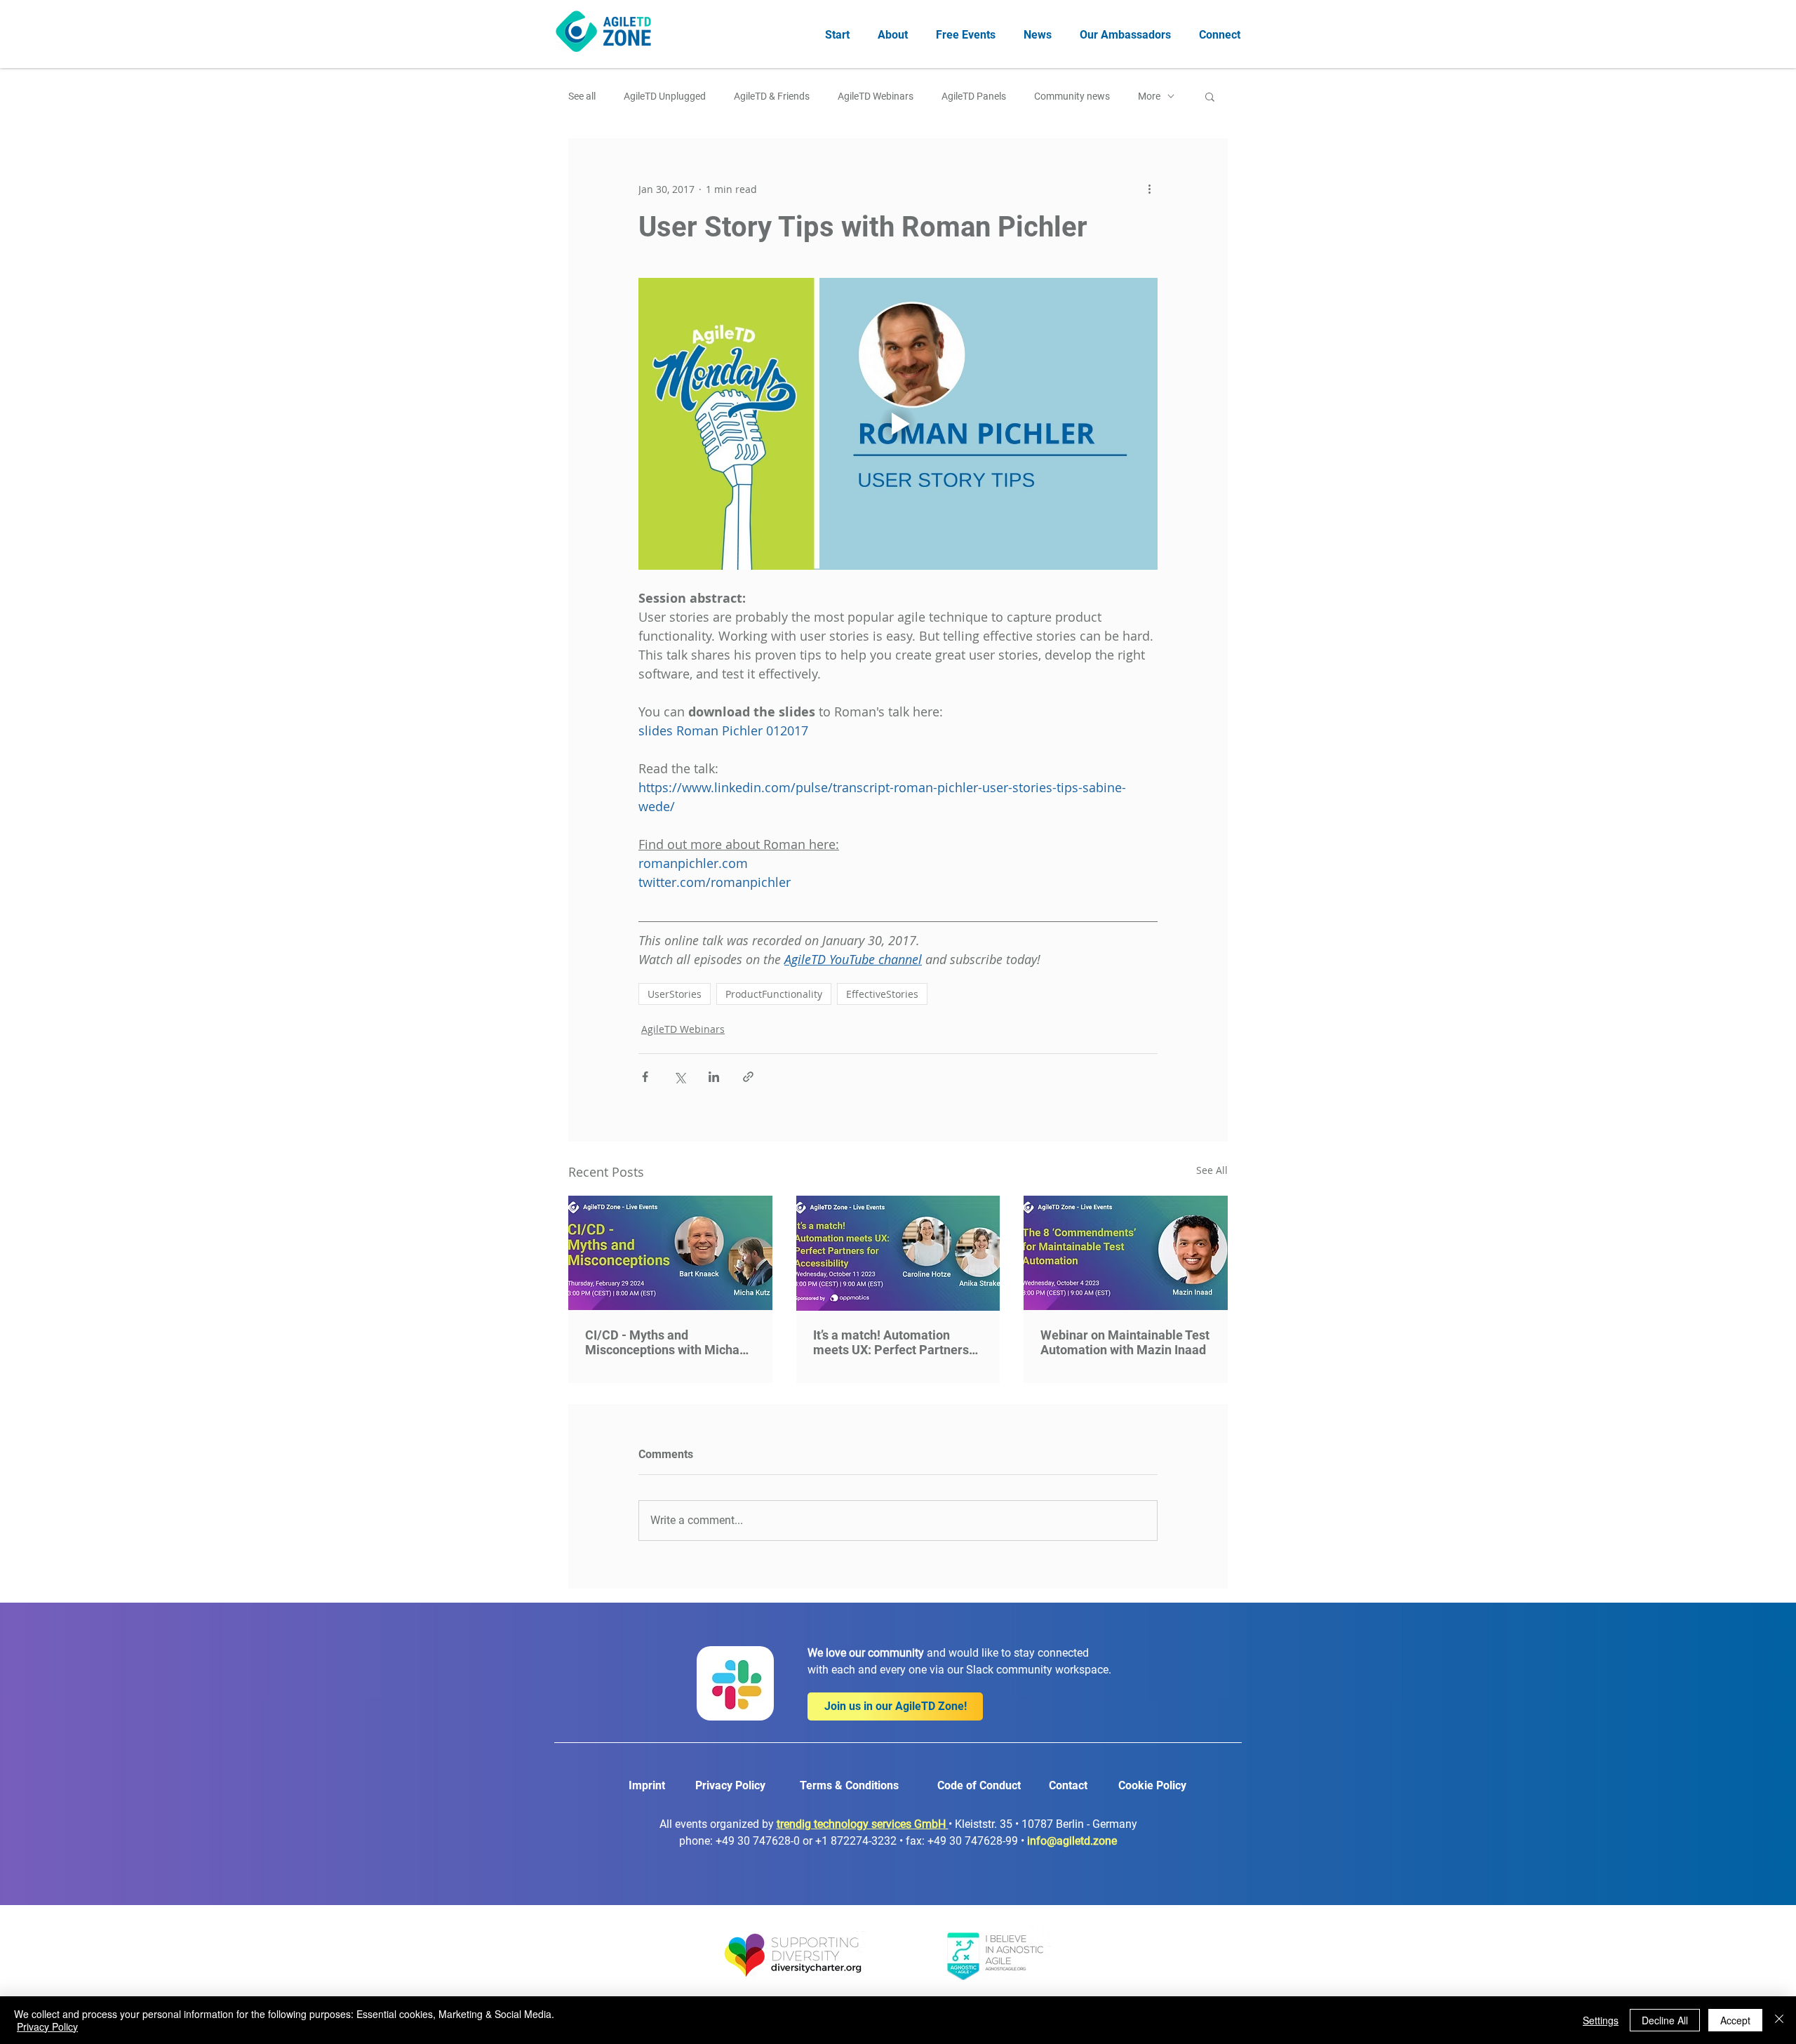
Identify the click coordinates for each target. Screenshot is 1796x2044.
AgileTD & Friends (772, 96)
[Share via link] (748, 1077)
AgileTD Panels (974, 96)
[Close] (1779, 2020)
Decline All (1665, 2020)
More (1149, 96)
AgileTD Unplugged (665, 96)
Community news (1072, 96)
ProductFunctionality (774, 994)
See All (1212, 1170)
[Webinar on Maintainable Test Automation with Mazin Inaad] (1126, 1253)
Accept (1735, 2020)
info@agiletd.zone (1072, 1841)
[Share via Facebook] (645, 1077)
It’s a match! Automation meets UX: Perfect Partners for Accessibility (891, 1342)
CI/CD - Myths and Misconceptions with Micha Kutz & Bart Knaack (662, 1342)
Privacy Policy (47, 2026)
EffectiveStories (882, 994)
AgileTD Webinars (876, 96)
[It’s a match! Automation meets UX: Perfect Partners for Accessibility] (898, 1253)
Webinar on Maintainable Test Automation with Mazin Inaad (1125, 1342)
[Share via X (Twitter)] (679, 1077)
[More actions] (1149, 189)
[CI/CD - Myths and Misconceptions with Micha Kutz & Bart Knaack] (670, 1253)
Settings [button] (1601, 2020)
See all (582, 96)
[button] (1210, 96)
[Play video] (898, 424)
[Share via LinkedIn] (714, 1077)
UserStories (675, 994)
